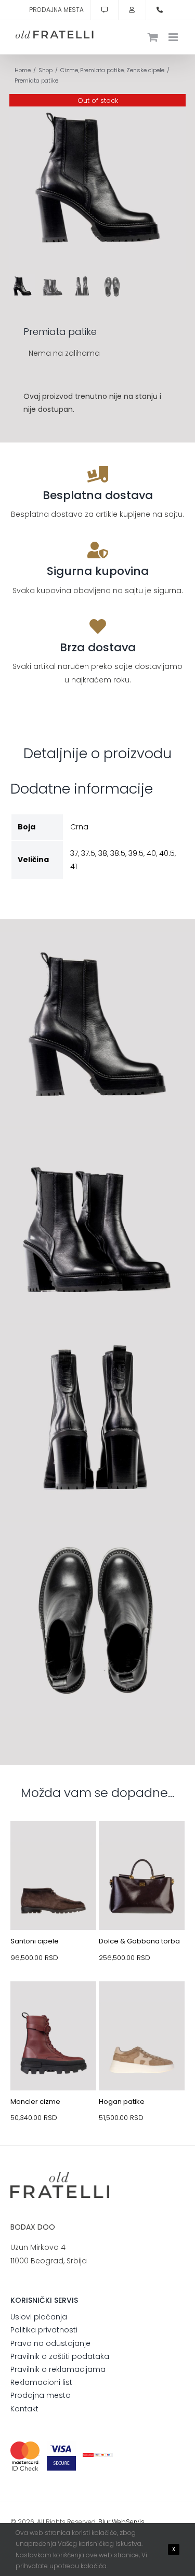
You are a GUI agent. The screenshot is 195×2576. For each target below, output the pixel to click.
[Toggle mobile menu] (174, 37)
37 (74, 853)
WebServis (128, 2522)
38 (103, 853)
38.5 (118, 853)
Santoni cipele (35, 1941)
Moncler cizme (35, 2102)
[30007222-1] (142, 1845)
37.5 (88, 853)
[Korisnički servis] (105, 10)
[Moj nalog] (132, 10)
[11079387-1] (142, 2006)
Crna (79, 827)
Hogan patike (122, 2102)
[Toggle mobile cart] (153, 37)
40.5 (167, 853)
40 (151, 853)
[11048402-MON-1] (53, 2006)
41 (74, 866)
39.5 (136, 853)
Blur (104, 2522)
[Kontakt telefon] (160, 10)
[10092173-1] (53, 1845)
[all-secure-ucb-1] (97, 2457)
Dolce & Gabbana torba (139, 1941)
